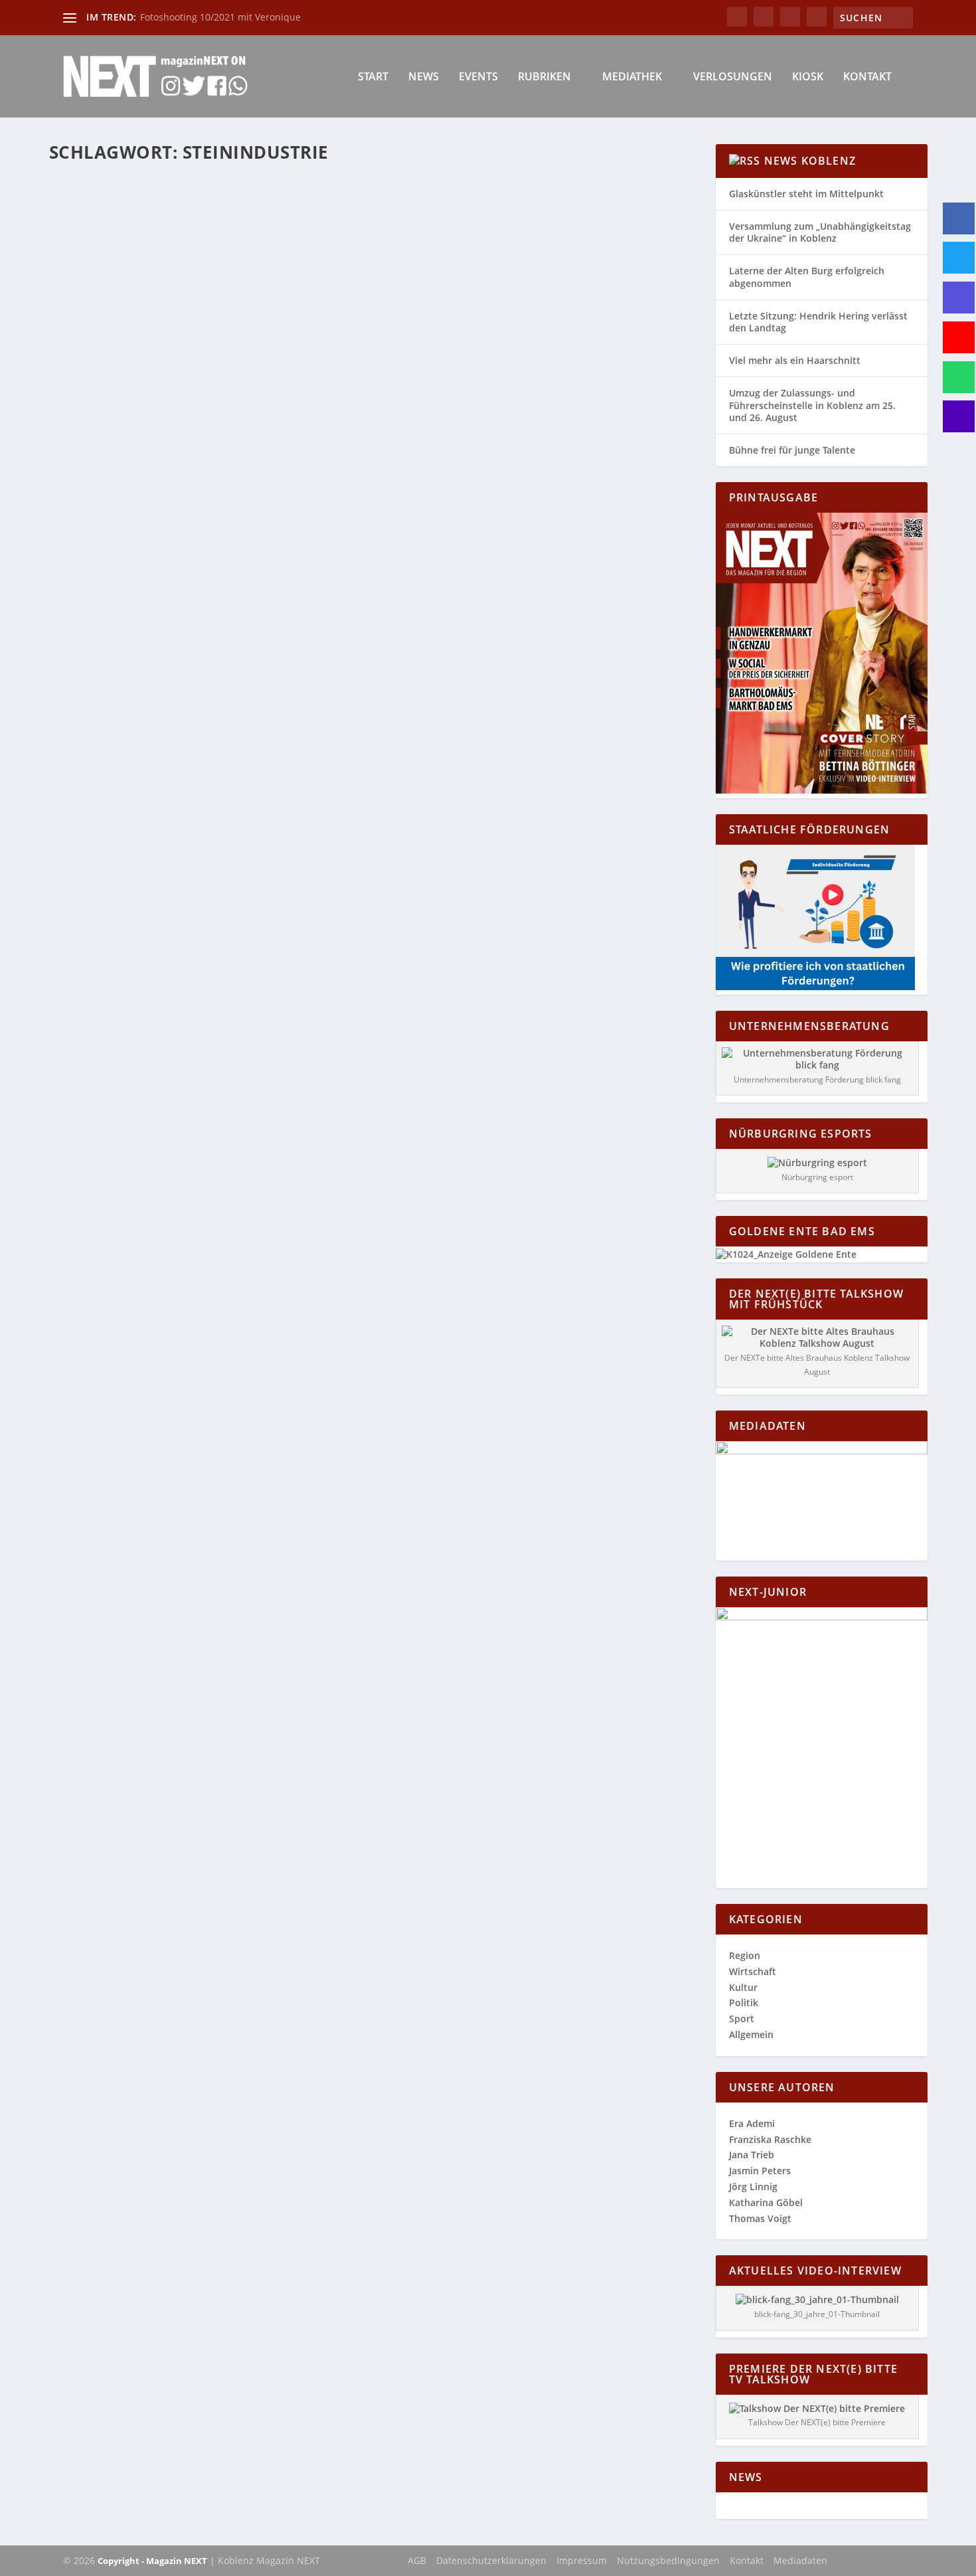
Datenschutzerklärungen (491, 2560)
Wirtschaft (753, 1971)
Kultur (743, 1987)
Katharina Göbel (108, 472)
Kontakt (867, 77)
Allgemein (751, 2034)
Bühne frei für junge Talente (792, 450)
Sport (742, 2018)
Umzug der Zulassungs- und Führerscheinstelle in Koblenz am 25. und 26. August (812, 405)
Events (478, 77)
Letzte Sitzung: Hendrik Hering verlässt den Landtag (818, 322)
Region (275, 472)
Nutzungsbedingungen (668, 2560)
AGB (417, 2560)
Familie (214, 472)
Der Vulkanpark (113, 452)
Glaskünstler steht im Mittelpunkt (806, 194)
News (424, 77)
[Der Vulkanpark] (267, 302)
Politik (744, 2003)
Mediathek (632, 77)
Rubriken (544, 77)
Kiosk (808, 77)
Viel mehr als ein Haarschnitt (795, 360)
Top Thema (312, 472)
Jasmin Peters (760, 2171)
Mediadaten (800, 2560)
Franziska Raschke (770, 2139)
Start (373, 77)
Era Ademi (752, 2123)
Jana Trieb (752, 2155)
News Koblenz (810, 161)
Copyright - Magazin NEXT (152, 2561)
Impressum (582, 2560)
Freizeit (245, 472)
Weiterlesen (101, 525)
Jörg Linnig (753, 2187)
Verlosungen (733, 77)
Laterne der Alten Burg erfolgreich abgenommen (807, 277)
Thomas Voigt (760, 2218)
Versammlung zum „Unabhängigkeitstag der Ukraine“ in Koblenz (820, 232)
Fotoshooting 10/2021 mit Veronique (220, 17)
